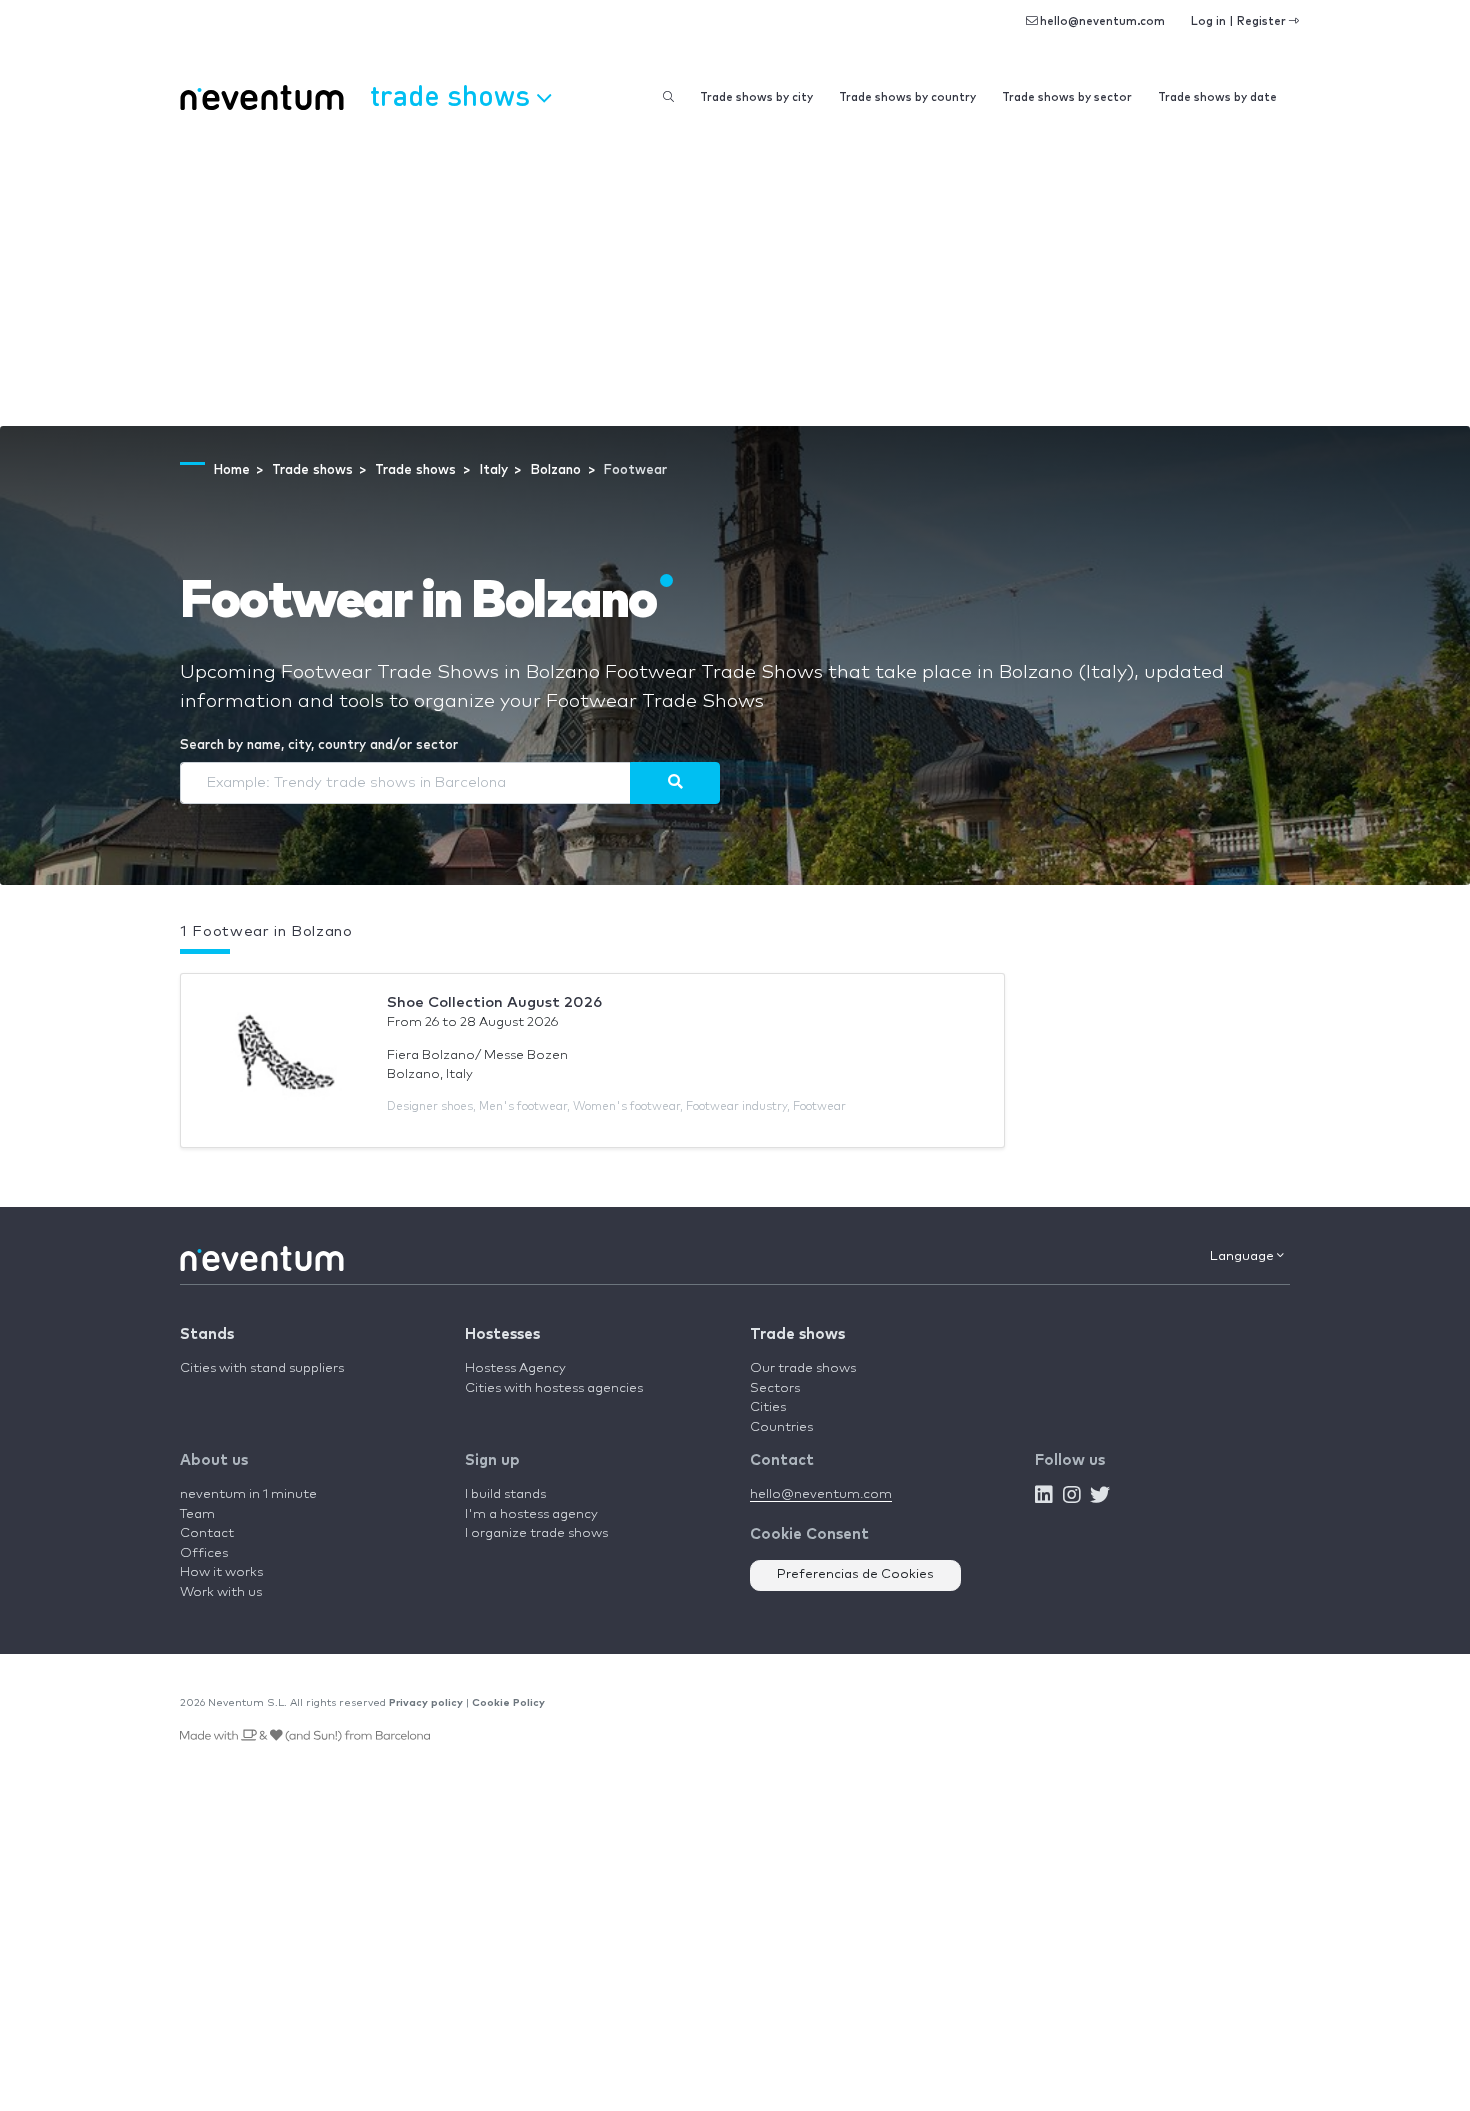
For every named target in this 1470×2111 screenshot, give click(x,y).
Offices (204, 1553)
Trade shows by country (907, 97)
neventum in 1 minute (248, 1494)
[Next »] (675, 783)
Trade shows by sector (1067, 97)
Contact (207, 1533)
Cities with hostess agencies (554, 1388)
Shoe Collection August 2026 (494, 1002)
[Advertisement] (735, 276)
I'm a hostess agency (531, 1514)
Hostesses (502, 1334)
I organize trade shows (536, 1533)
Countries (781, 1427)
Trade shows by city (756, 97)
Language (1243, 1256)
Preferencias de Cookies (855, 1574)
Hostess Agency (515, 1368)
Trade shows (797, 1334)
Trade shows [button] (453, 94)
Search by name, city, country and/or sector (319, 745)
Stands (207, 1334)
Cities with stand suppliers (262, 1368)
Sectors (775, 1388)
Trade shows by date (1217, 97)
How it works (221, 1572)
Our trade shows (803, 1368)
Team (197, 1514)
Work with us (221, 1592)
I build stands (505, 1494)
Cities (768, 1407)
